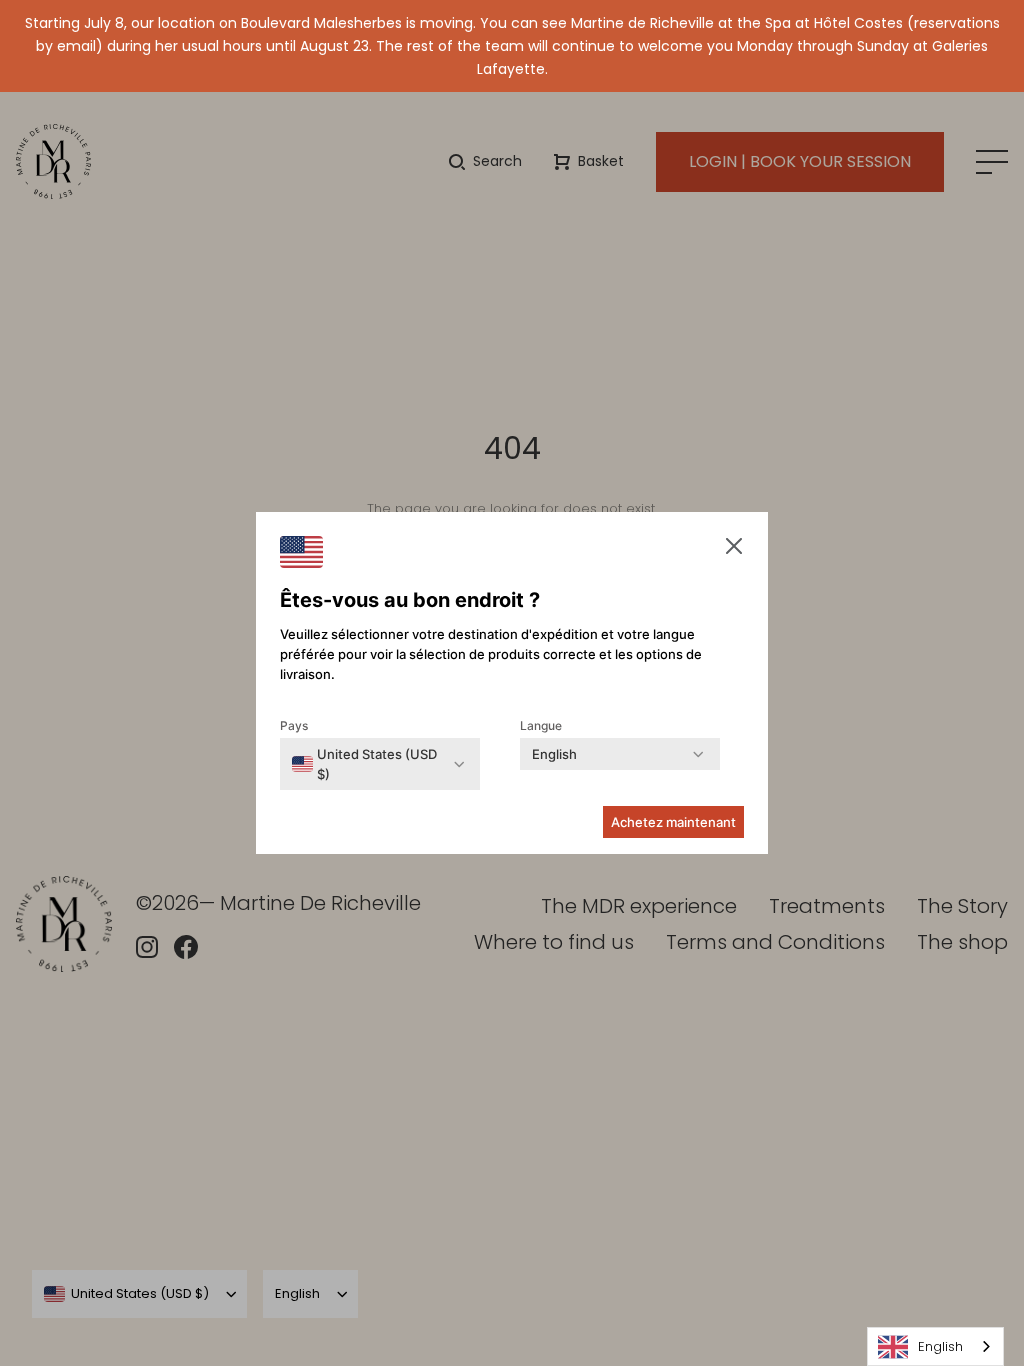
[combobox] (935, 1346)
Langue (541, 725)
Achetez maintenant (673, 822)
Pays (294, 725)
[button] (734, 549)
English (940, 1346)
